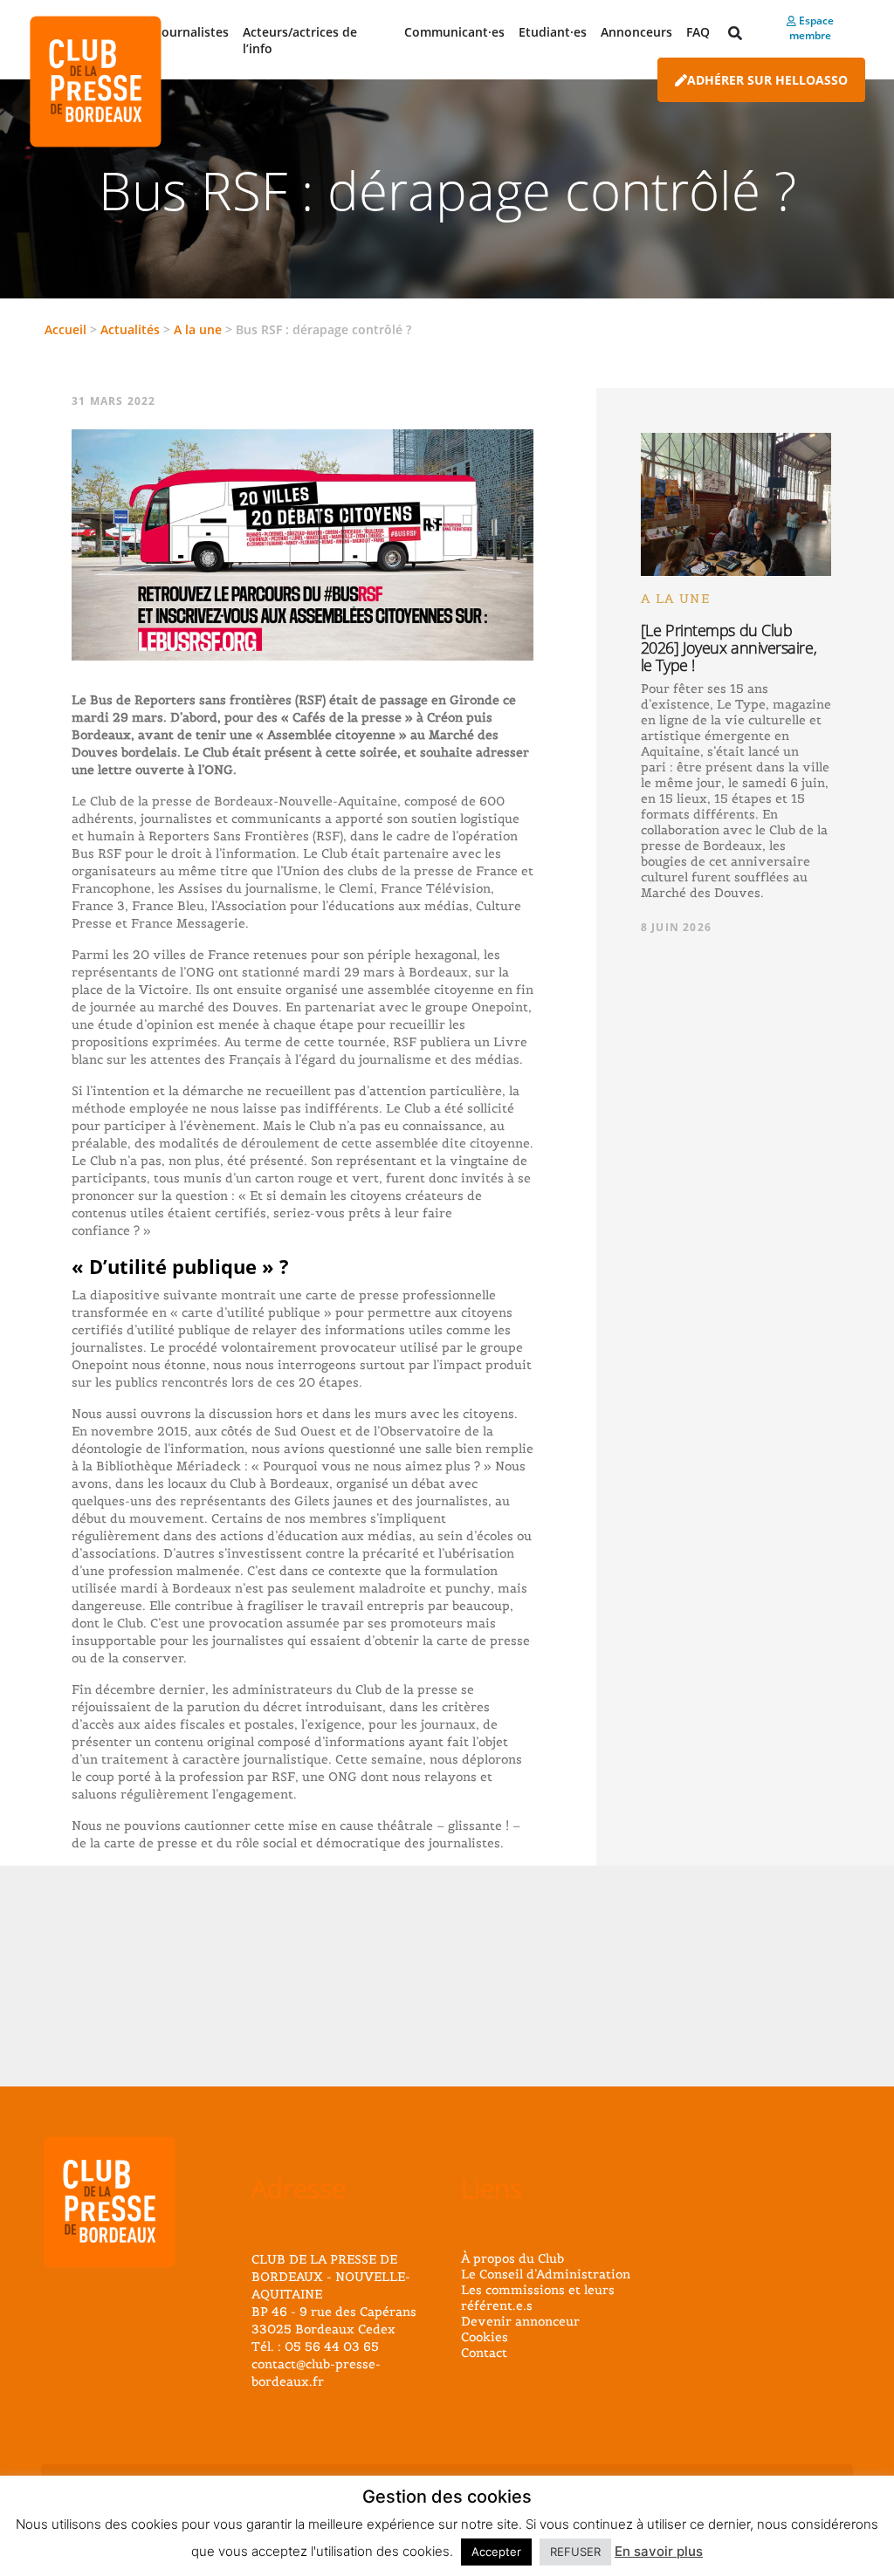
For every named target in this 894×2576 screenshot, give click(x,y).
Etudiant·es (553, 32)
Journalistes (193, 32)
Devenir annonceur (520, 2321)
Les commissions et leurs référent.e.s (538, 2298)
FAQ (698, 32)
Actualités (130, 329)
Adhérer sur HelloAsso (767, 80)
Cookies (485, 2337)
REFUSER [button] (575, 2552)
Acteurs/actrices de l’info (300, 40)
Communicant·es (454, 32)
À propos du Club (512, 2258)
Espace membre (811, 28)
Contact (484, 2353)
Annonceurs (636, 32)
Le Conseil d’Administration (546, 2274)
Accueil (65, 329)
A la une (198, 329)
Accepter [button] (496, 2552)
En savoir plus (659, 2551)
